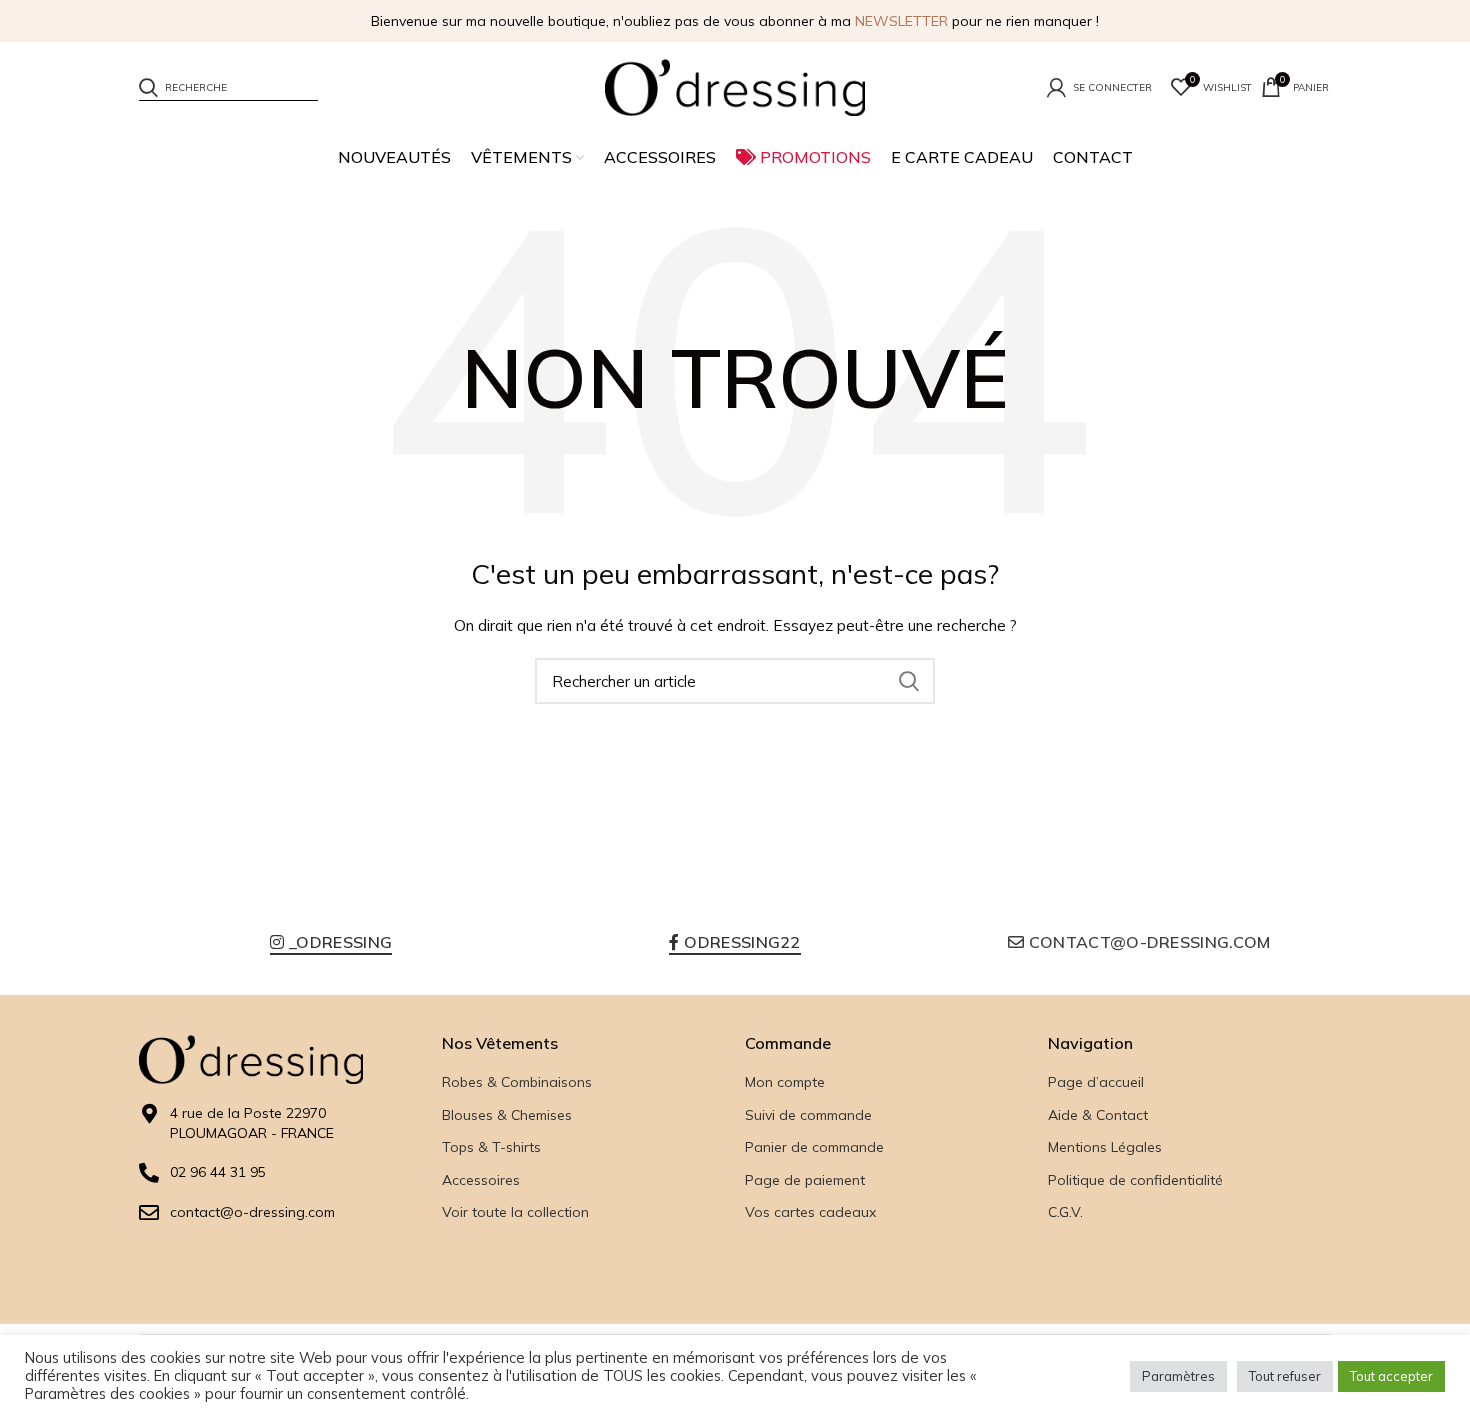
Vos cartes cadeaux (810, 1212)
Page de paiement (805, 1180)
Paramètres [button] (1178, 1376)
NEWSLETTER (901, 21)
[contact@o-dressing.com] (149, 1213)
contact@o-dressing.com (252, 1212)
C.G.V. (1065, 1212)
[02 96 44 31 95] (149, 1173)
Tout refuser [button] (1285, 1376)
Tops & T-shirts (491, 1147)
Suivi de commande (808, 1115)
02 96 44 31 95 (218, 1172)
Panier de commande (814, 1147)
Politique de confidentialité (1135, 1180)
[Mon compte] (1099, 87)
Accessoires (481, 1180)
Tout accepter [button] (1391, 1376)
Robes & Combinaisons (517, 1082)
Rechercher (908, 681)
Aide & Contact (1098, 1115)
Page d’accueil (1096, 1082)
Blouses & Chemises (507, 1115)
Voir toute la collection (515, 1212)
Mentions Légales (1105, 1147)
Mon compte (785, 1082)
